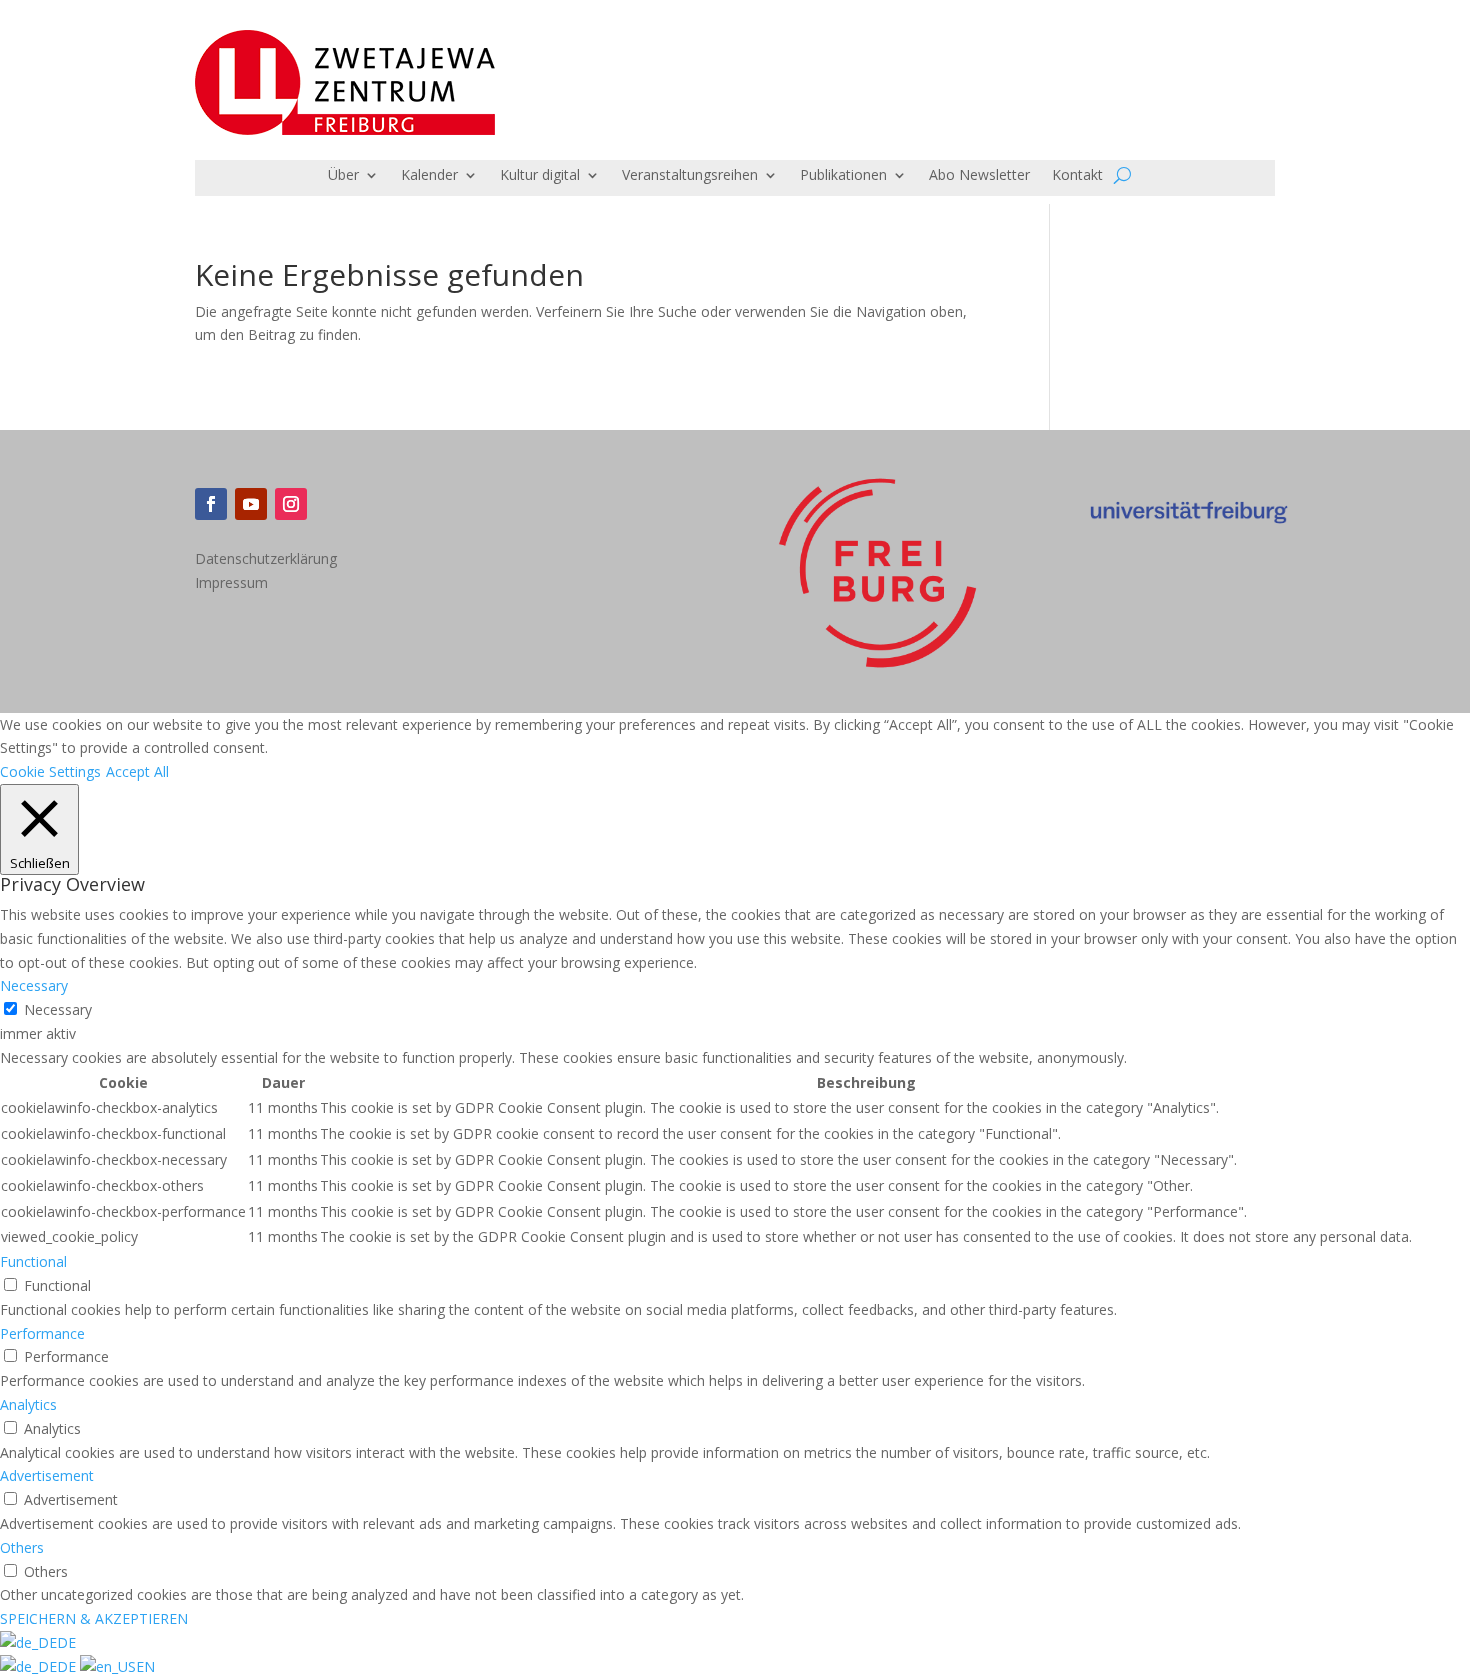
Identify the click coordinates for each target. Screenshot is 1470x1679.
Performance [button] (42, 1333)
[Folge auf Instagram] (291, 504)
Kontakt (1077, 176)
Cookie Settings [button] (50, 771)
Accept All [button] (137, 771)
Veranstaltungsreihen (690, 176)
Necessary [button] (34, 985)
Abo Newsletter (979, 176)
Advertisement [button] (47, 1475)
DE (66, 1642)
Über (343, 176)
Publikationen (843, 176)
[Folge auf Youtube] (251, 504)
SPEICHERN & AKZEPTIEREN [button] (94, 1618)
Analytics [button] (28, 1404)
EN (145, 1666)
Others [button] (22, 1547)
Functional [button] (33, 1261)
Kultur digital (540, 176)
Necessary (58, 1009)
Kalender (429, 176)
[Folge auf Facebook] (211, 504)
